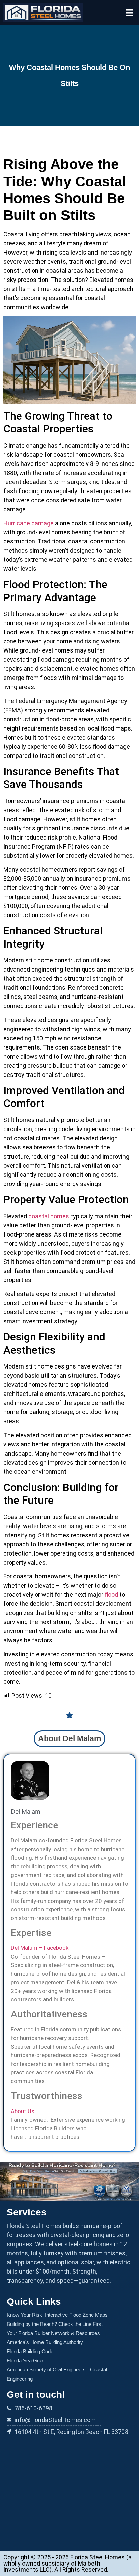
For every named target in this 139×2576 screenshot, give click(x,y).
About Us (23, 2111)
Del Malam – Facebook (40, 1948)
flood (111, 1595)
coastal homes (49, 1216)
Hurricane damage (29, 523)
